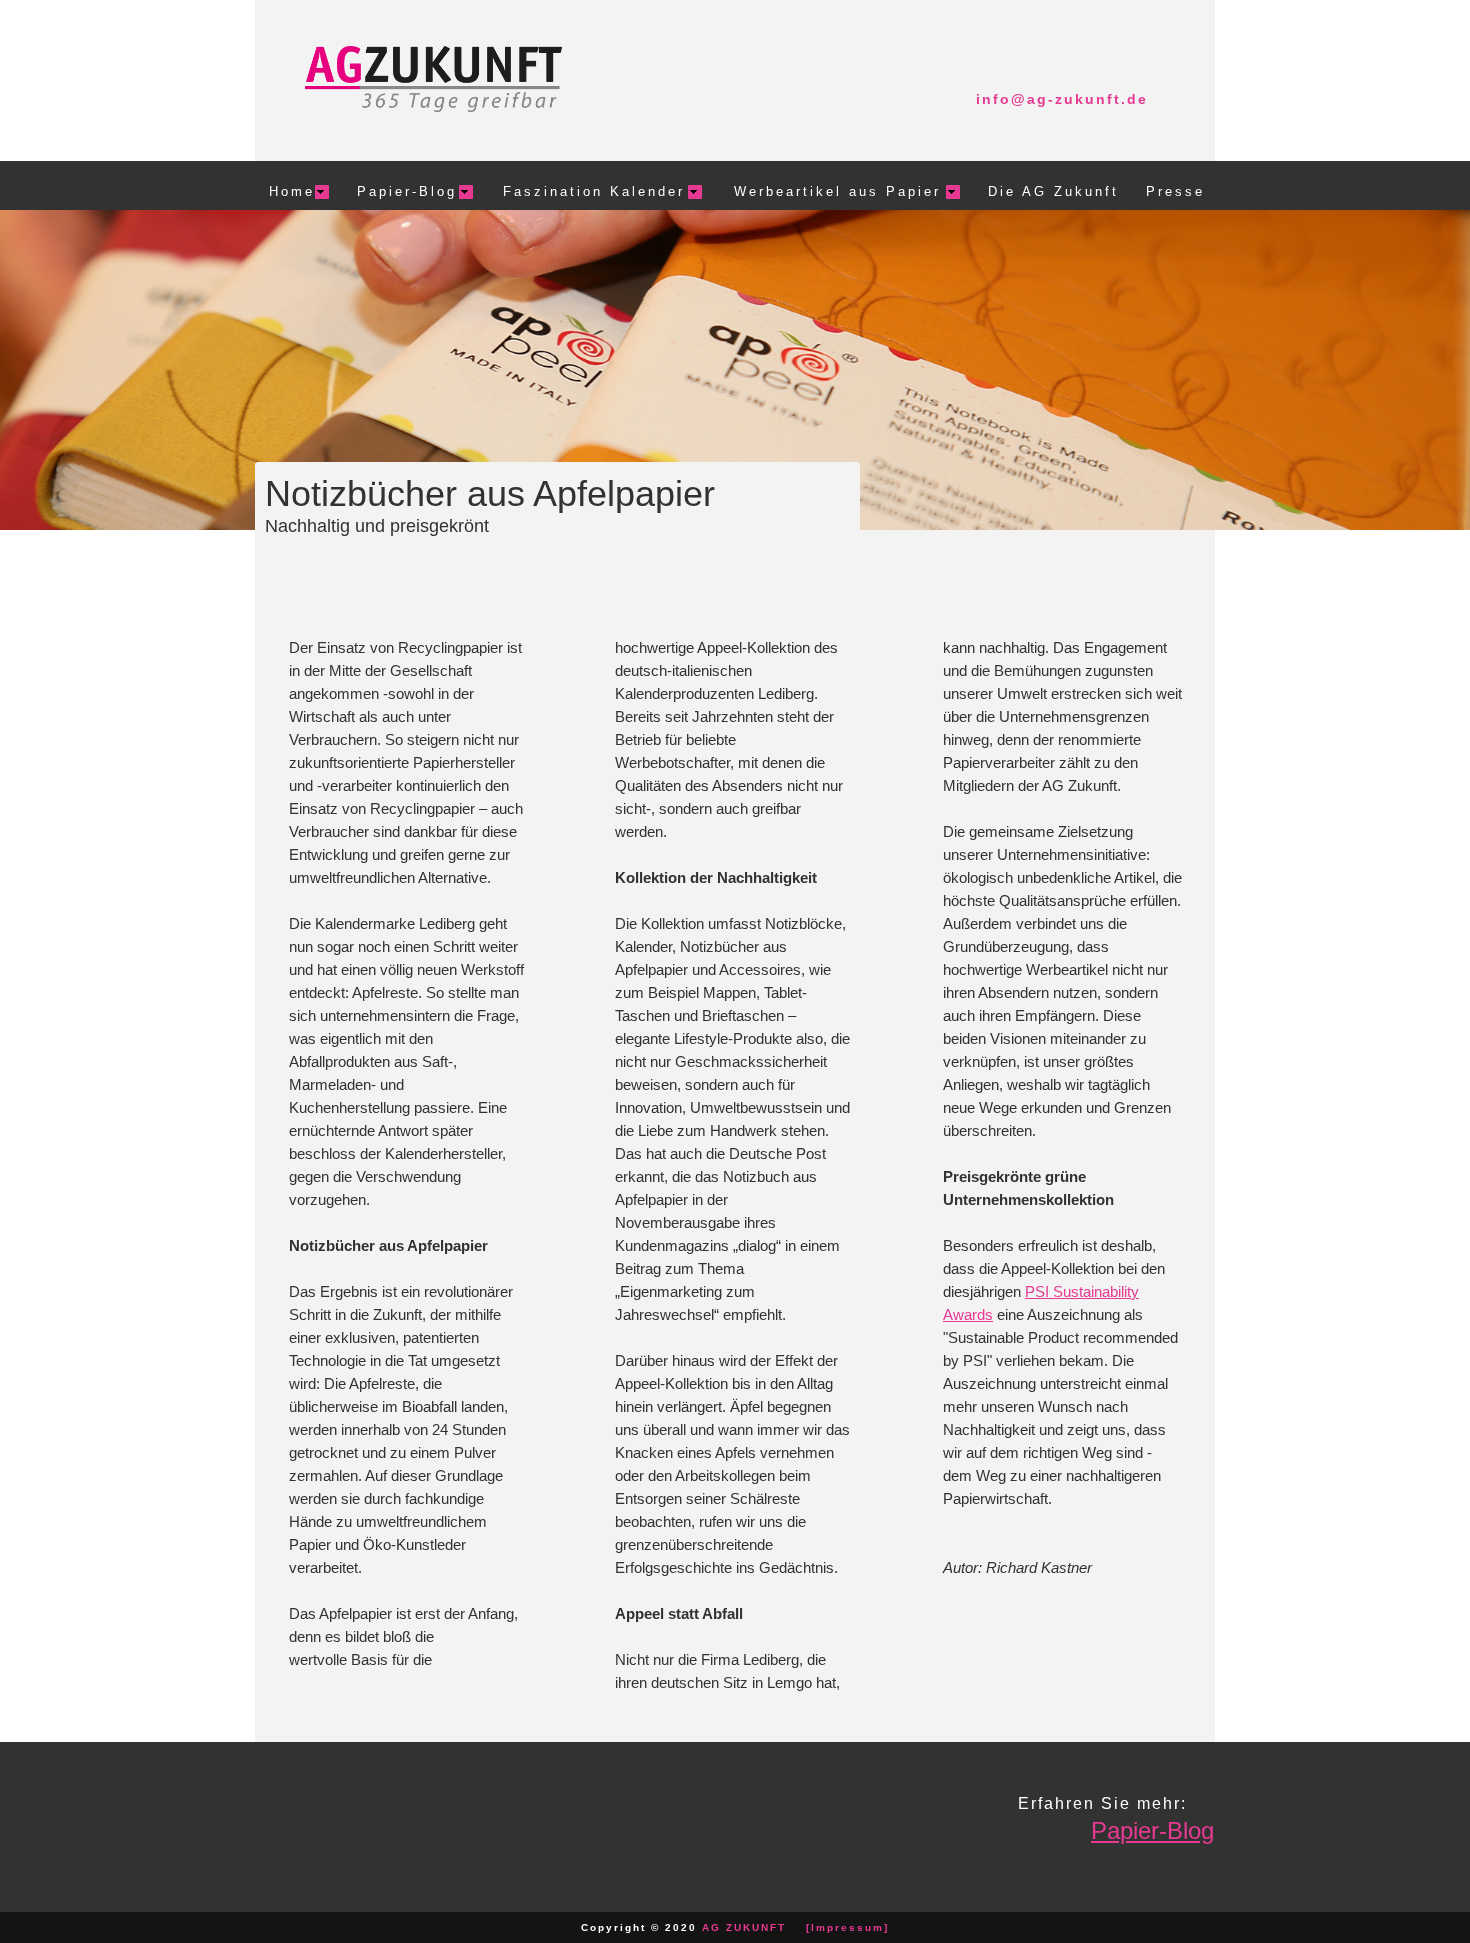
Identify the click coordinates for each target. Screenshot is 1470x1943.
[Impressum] (847, 1927)
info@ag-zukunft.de (1062, 99)
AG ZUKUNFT (744, 1927)
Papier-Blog (1152, 1830)
